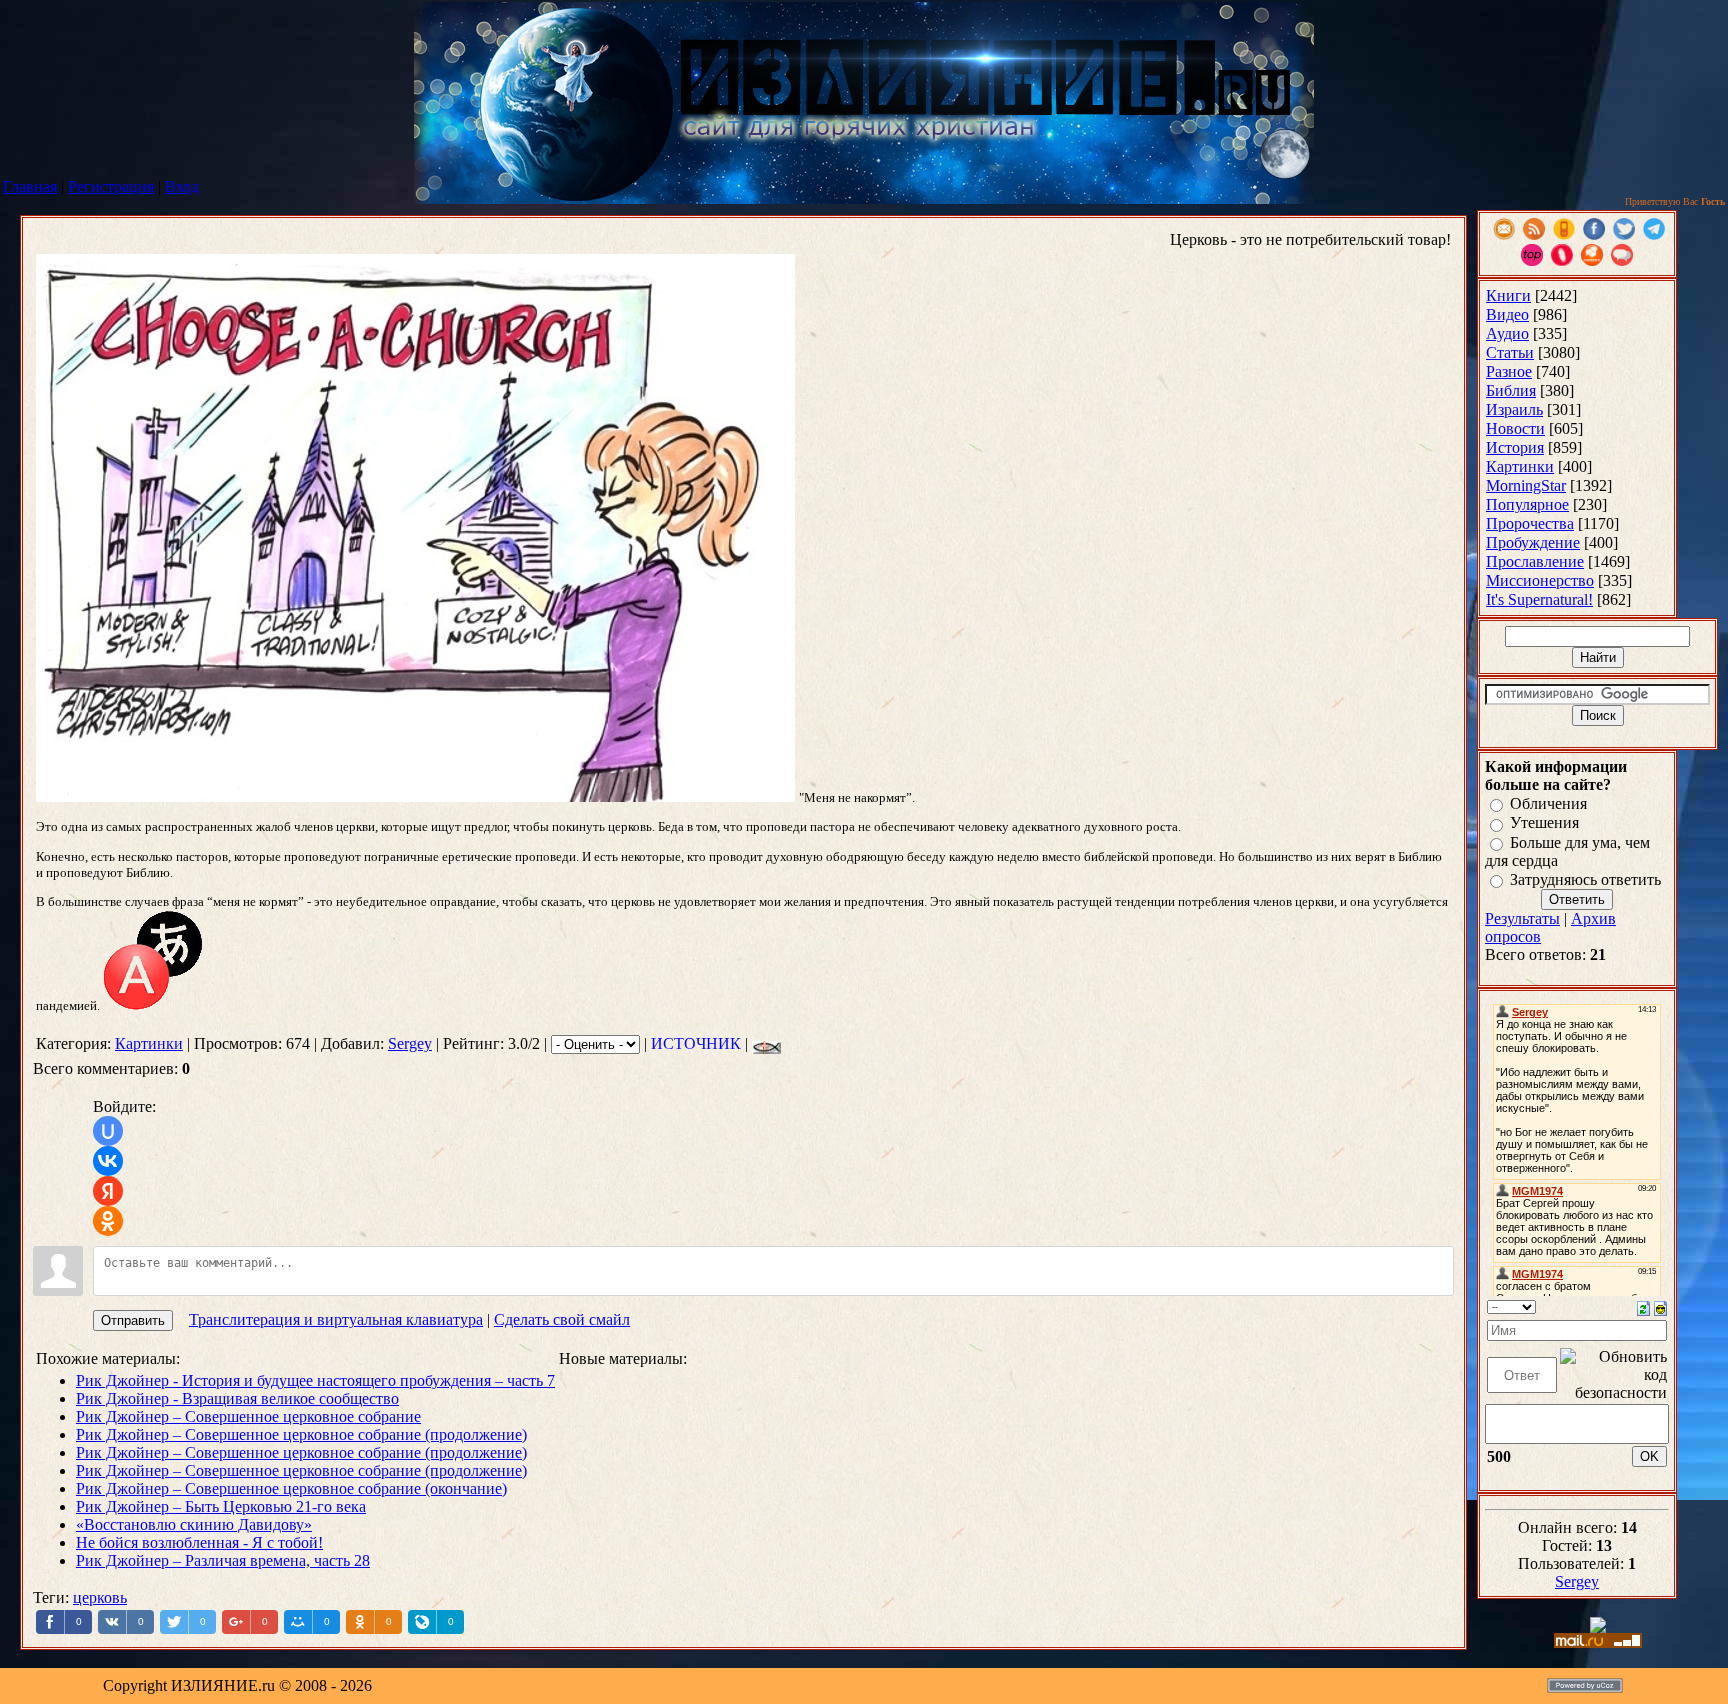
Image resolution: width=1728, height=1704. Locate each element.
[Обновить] (1643, 1306)
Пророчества (1530, 523)
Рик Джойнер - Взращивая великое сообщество (237, 1398)
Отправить (133, 1320)
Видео (1507, 314)
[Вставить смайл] (1660, 1306)
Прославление (1535, 561)
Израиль (1514, 409)
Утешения (1544, 823)
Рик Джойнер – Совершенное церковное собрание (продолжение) (301, 1434)
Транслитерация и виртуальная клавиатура (336, 1319)
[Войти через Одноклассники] (108, 1221)
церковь (100, 1597)
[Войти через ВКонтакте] (108, 1161)
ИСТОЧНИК (696, 1043)
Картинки (149, 1043)
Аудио (1507, 333)
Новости (1515, 428)
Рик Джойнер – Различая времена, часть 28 (223, 1560)
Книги (1508, 295)
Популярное (1527, 504)
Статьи (1510, 352)
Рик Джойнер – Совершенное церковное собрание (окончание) (291, 1488)
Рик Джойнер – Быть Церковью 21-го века (221, 1506)
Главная (30, 186)
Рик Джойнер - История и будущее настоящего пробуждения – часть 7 (315, 1380)
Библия (1511, 390)
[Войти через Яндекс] (108, 1191)
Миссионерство (1540, 580)
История (1515, 447)
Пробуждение (1533, 542)
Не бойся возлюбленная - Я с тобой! (199, 1542)
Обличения (1548, 803)
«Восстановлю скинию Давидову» (194, 1524)
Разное (1509, 371)
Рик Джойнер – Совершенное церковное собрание (248, 1416)
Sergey (410, 1043)
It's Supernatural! (1539, 599)
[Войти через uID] (108, 1131)
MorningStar (1526, 485)
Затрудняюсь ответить (1585, 879)
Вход (182, 186)
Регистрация (111, 186)
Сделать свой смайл (562, 1319)
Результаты (1522, 918)
